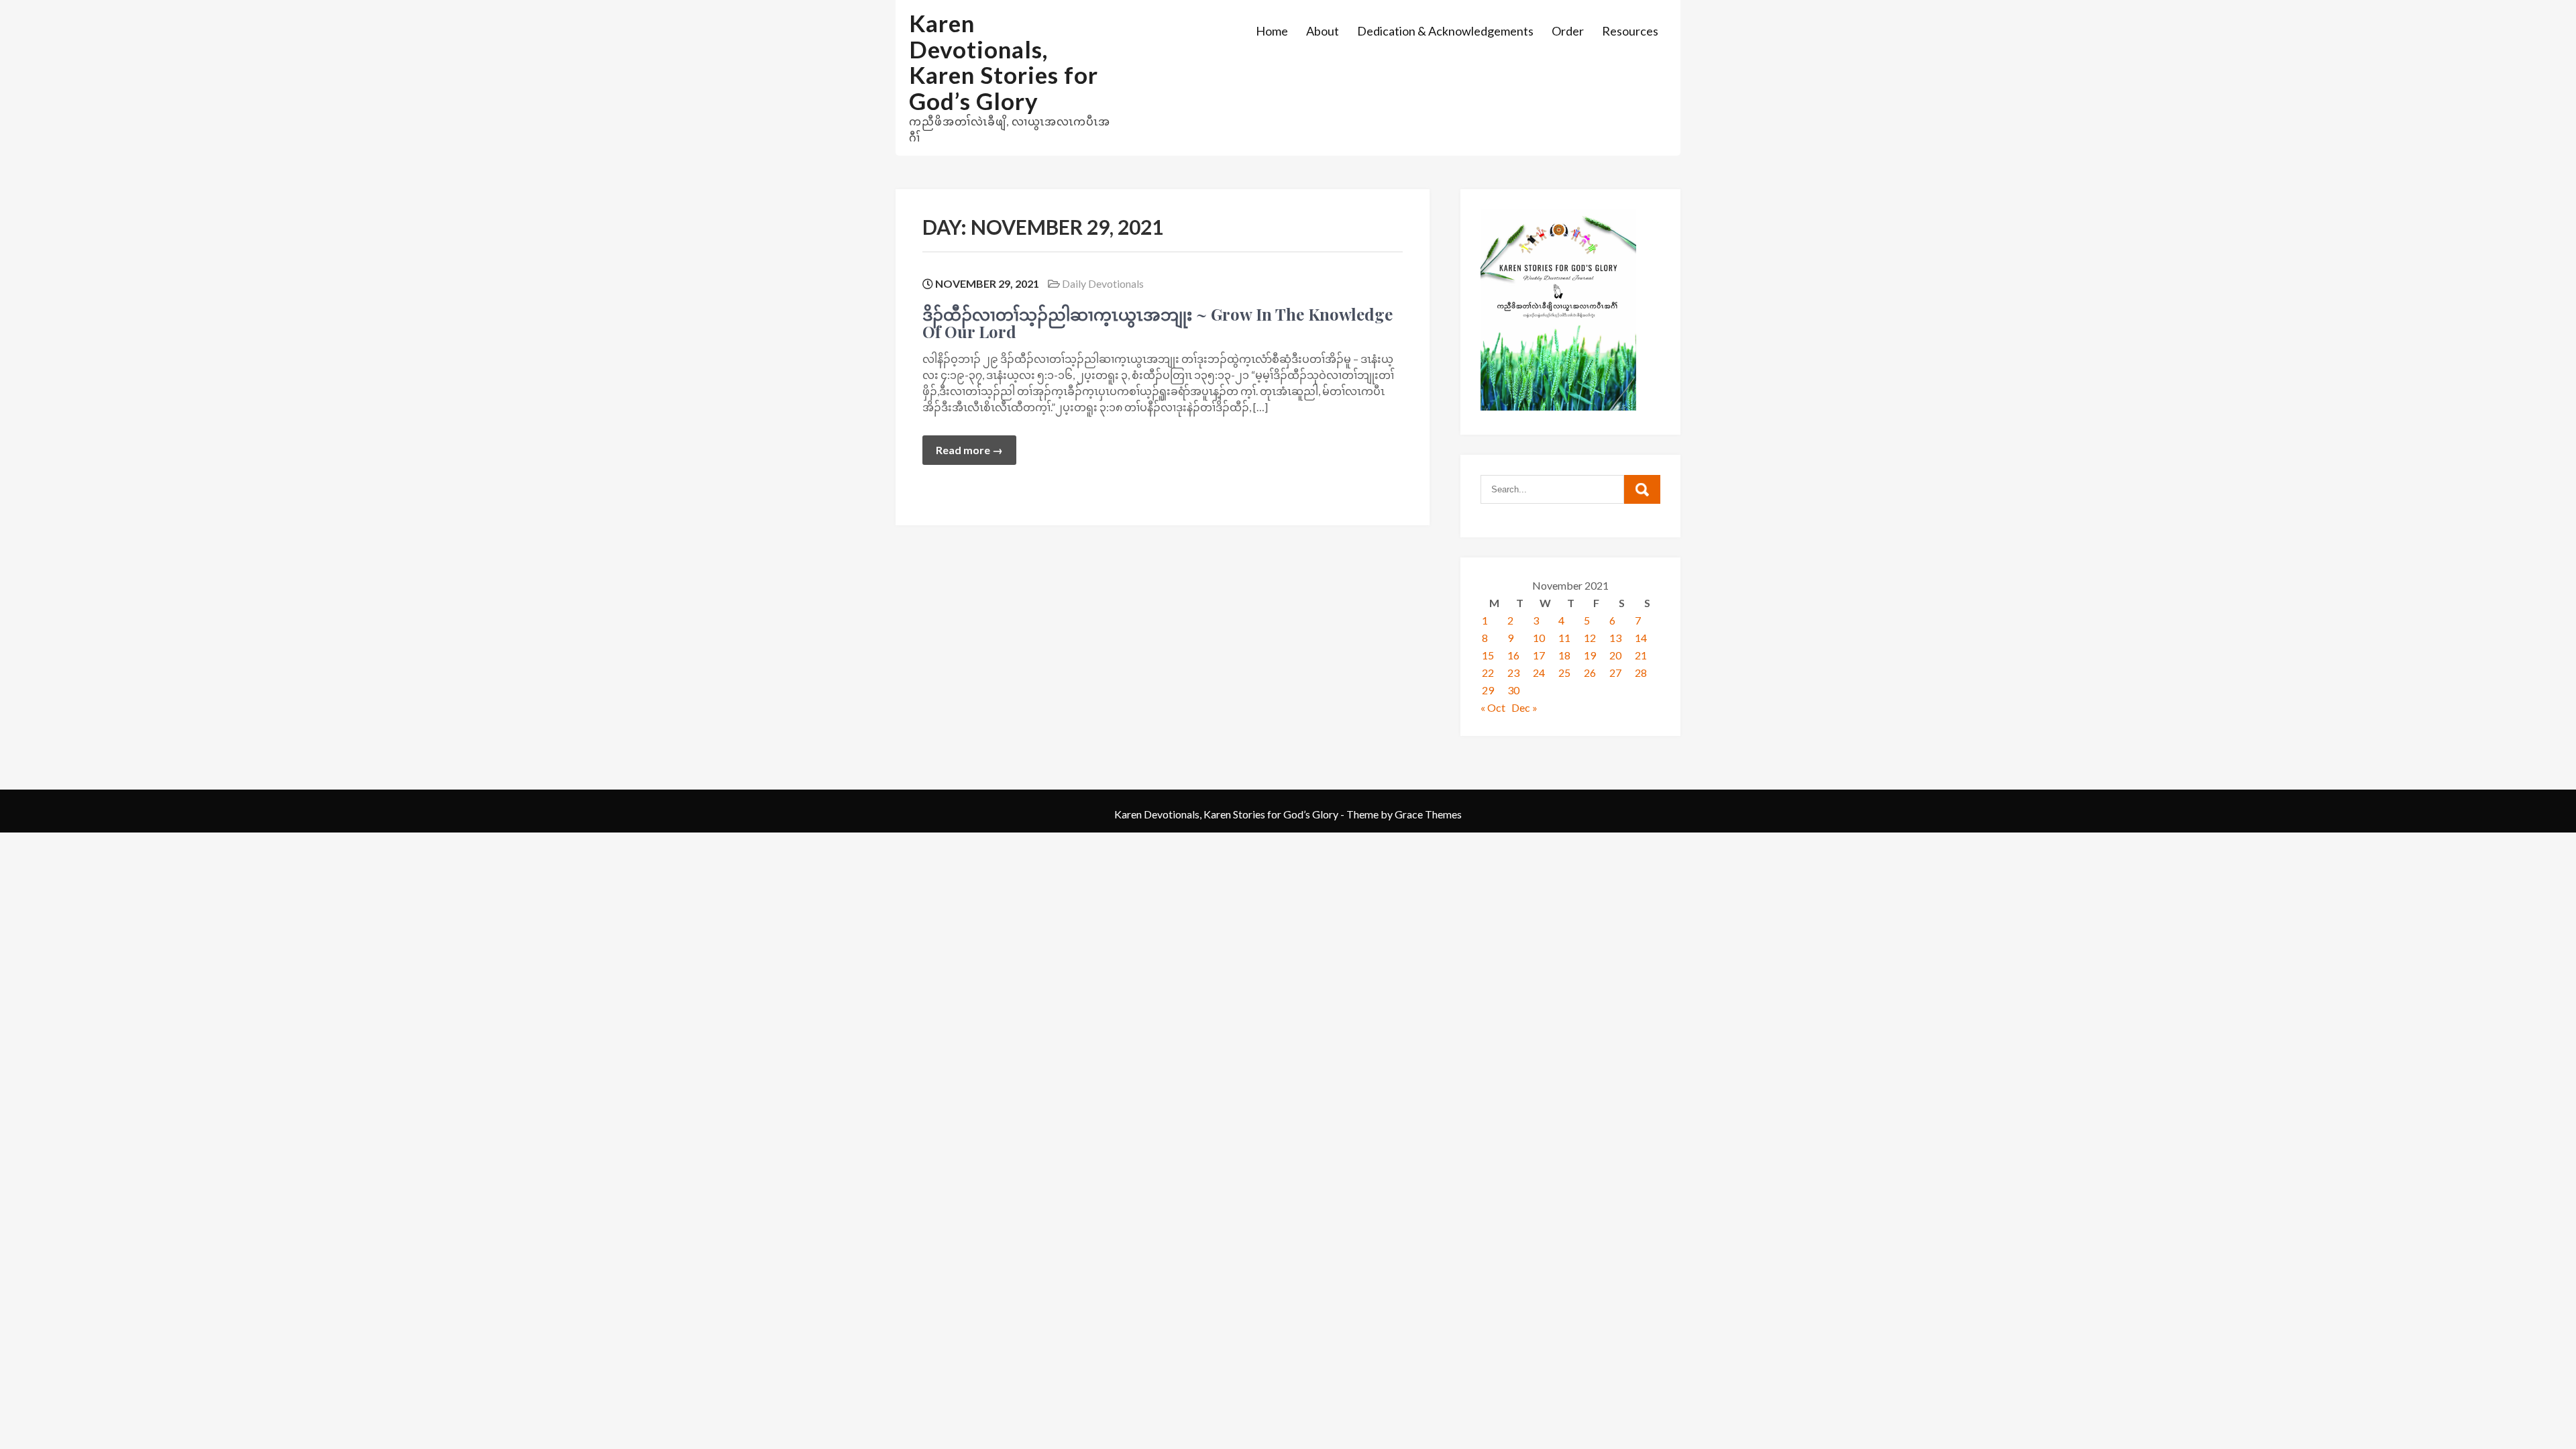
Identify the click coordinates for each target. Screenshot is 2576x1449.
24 (1539, 673)
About (1323, 31)
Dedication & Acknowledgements (1445, 31)
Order (1568, 31)
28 (1641, 673)
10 (1539, 638)
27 (1615, 673)
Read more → (969, 450)
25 (1564, 673)
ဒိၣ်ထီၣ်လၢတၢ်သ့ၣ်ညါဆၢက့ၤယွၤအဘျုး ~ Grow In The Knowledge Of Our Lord (1158, 323)
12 (1590, 638)
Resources (1630, 31)
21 (1641, 655)
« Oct (1493, 707)
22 (1488, 673)
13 (1615, 638)
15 (1488, 655)
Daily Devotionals (1103, 283)
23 (1513, 673)
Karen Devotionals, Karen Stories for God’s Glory (1004, 62)
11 (1564, 638)
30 (1513, 690)
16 (1513, 655)
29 (1488, 690)
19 (1590, 655)
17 (1539, 655)
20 (1615, 655)
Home (1272, 31)
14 (1641, 638)
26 (1590, 673)
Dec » (1524, 707)
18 (1564, 655)
